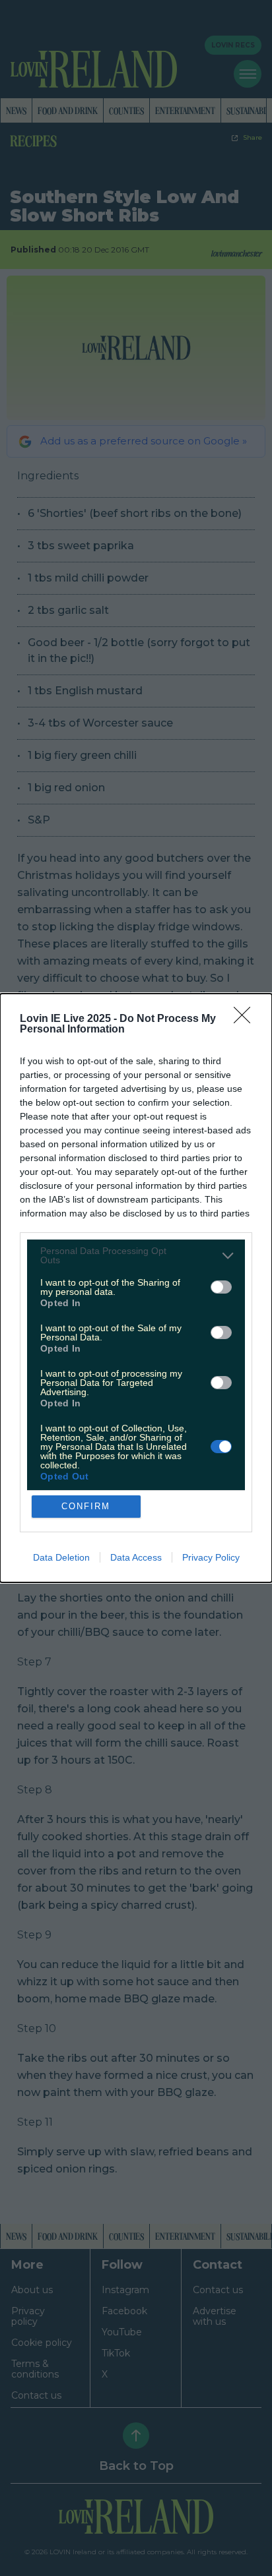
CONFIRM (86, 1506)
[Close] (246, 1019)
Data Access (136, 1557)
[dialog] (136, 1288)
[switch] (221, 1287)
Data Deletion (61, 1557)
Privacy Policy (211, 1557)
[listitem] (136, 1255)
